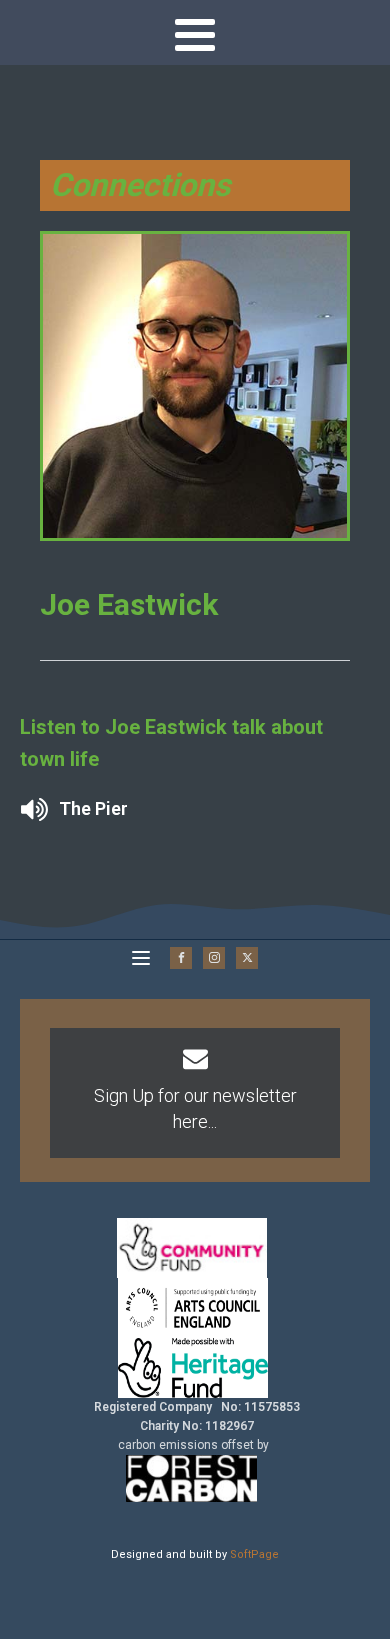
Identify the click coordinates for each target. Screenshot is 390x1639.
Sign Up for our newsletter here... (195, 1108)
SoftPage (254, 1554)
